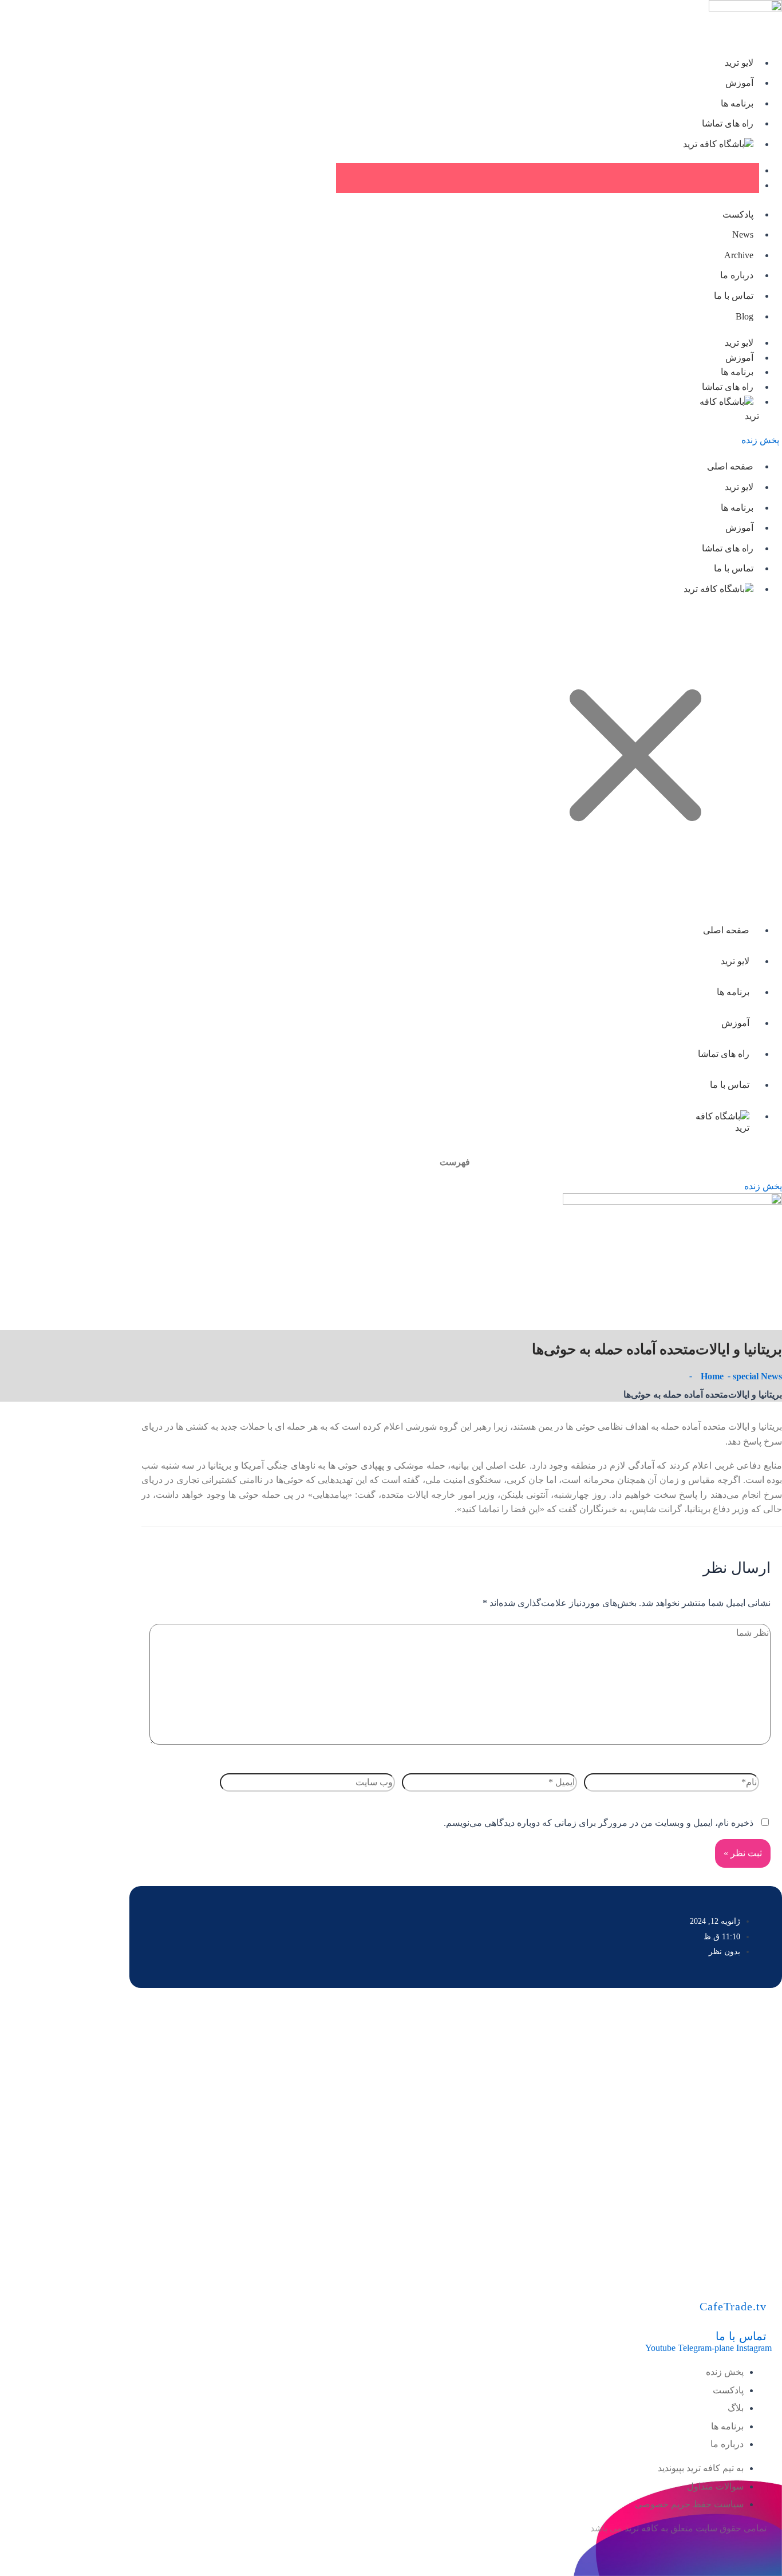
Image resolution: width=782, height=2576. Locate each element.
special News (757, 1376)
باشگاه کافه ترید (714, 144)
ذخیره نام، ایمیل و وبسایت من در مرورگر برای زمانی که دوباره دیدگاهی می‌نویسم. (599, 1823)
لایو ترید (739, 63)
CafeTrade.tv (733, 2306)
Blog (745, 316)
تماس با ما (734, 296)
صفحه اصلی (730, 466)
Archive (739, 255)
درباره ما (737, 275)
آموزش (739, 83)
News (743, 234)
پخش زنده (760, 440)
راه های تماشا (728, 123)
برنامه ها (737, 103)
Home (712, 1376)
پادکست (738, 214)
